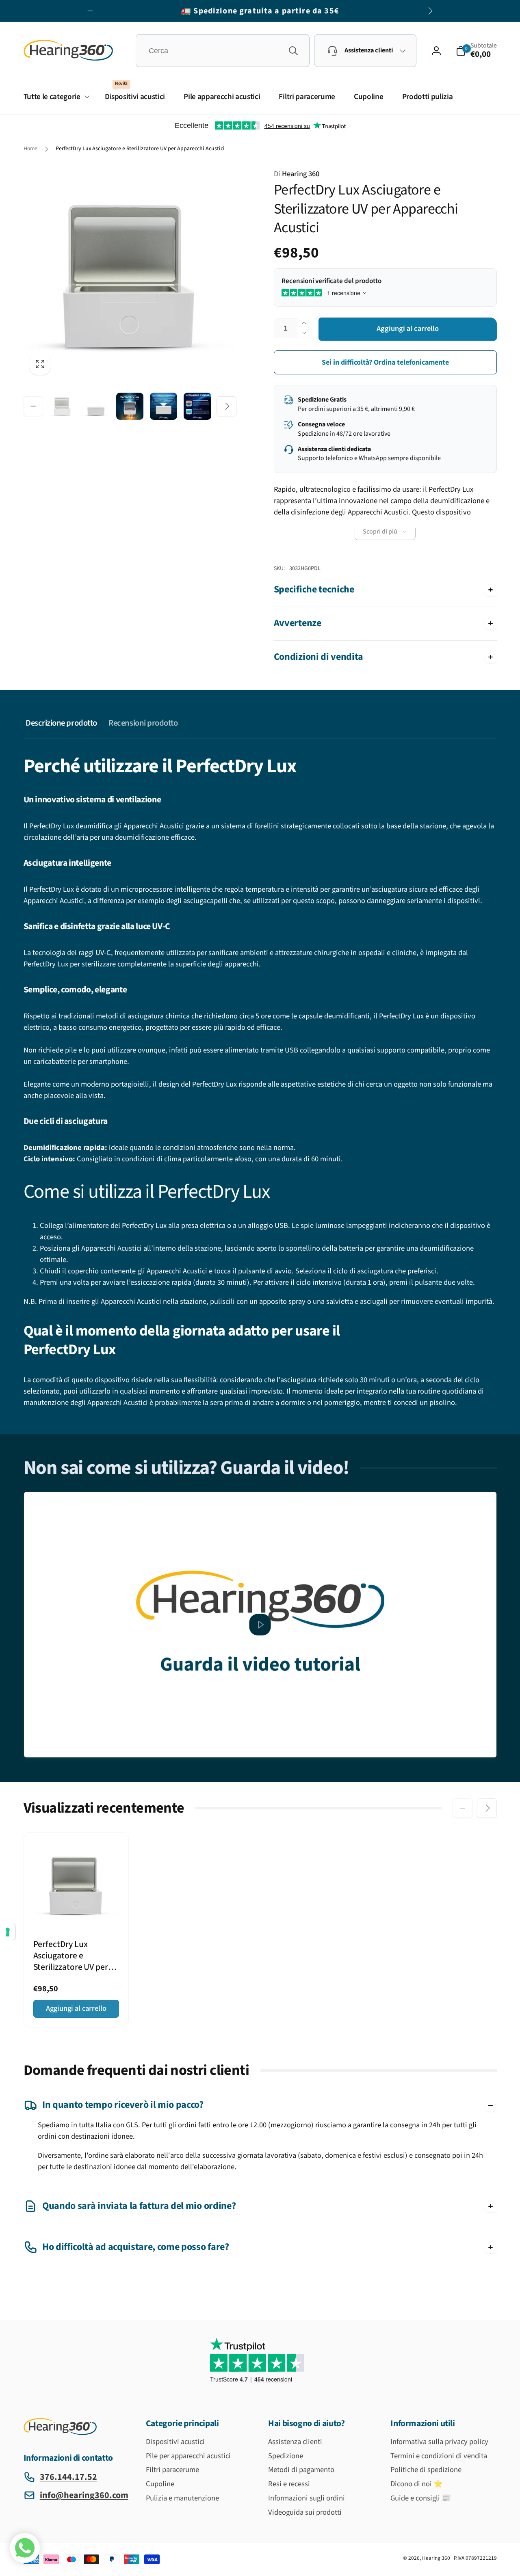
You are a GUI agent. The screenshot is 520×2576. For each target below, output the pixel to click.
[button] (476, 51)
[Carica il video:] (260, 1624)
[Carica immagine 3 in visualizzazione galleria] (130, 406)
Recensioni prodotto (143, 723)
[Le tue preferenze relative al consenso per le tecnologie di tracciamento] (8, 1932)
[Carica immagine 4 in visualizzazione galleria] (164, 406)
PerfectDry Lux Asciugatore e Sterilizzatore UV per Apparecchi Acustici (71, 1956)
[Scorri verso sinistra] (90, 11)
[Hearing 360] (60, 2433)
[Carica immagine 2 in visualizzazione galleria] (96, 406)
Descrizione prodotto (61, 723)
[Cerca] (293, 51)
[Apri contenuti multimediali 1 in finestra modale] (130, 274)
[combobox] (223, 51)
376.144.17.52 (68, 2477)
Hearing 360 (297, 174)
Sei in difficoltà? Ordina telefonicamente (385, 362)
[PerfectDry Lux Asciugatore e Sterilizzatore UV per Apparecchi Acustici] (77, 1910)
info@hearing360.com (84, 2495)
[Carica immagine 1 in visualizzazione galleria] (62, 406)
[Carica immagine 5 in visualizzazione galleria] (197, 406)
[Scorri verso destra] (430, 11)
